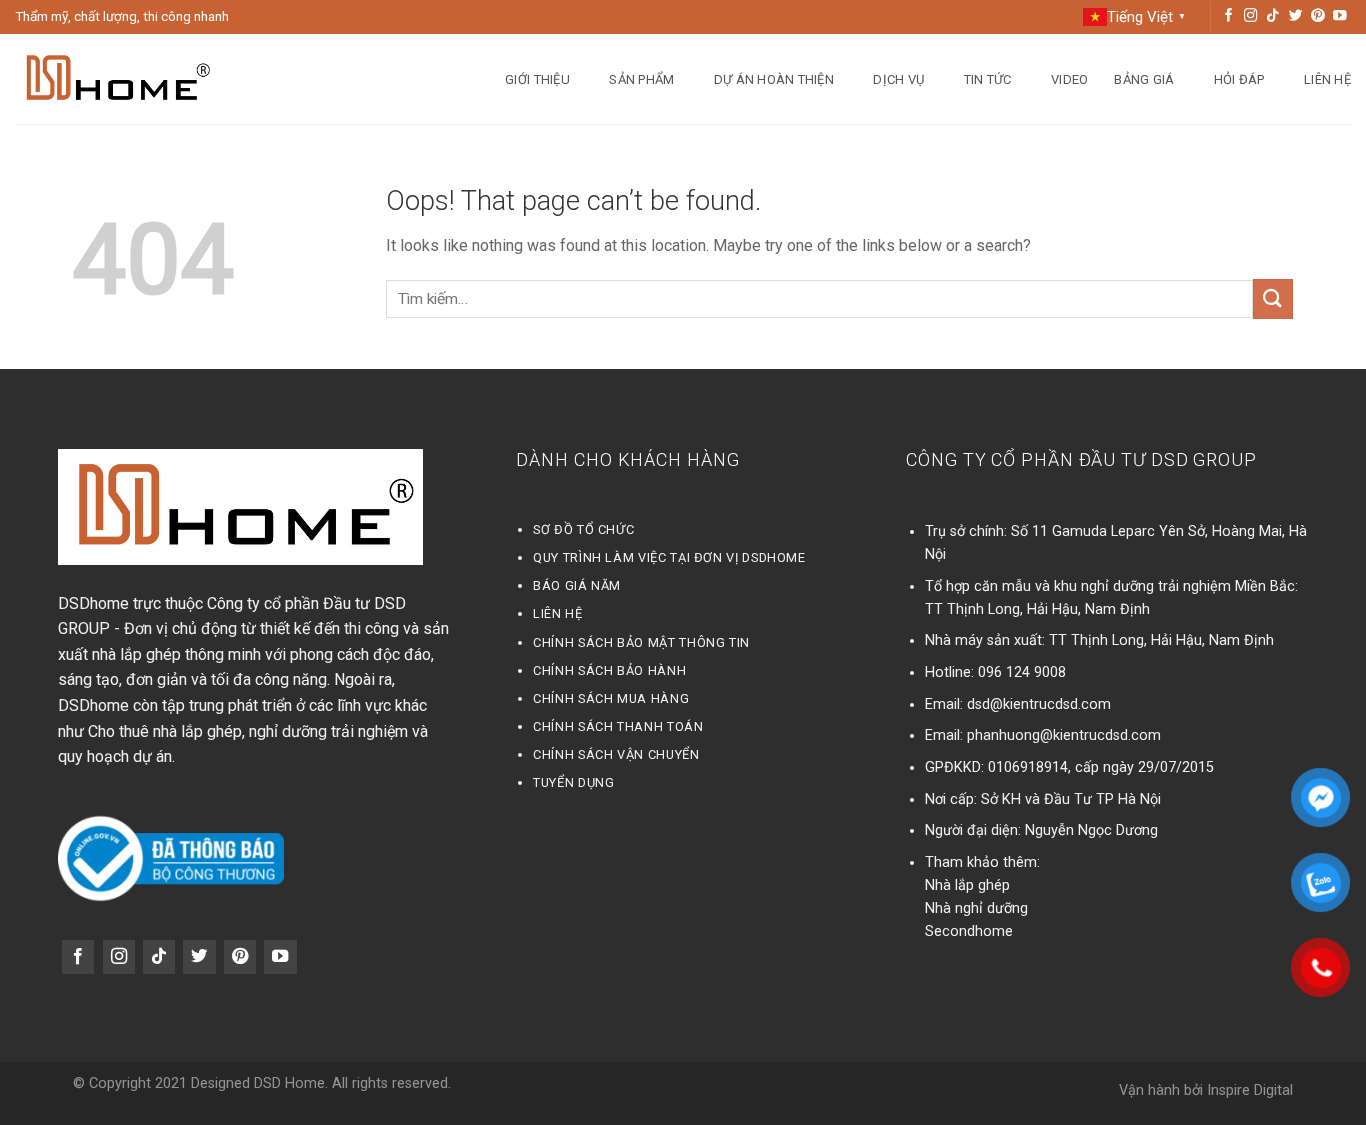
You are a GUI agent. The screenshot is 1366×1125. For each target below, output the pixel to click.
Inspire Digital (1250, 1090)
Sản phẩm (641, 79)
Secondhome (969, 931)
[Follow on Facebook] (1229, 16)
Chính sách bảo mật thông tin (641, 642)
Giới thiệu (537, 79)
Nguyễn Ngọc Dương (1091, 830)
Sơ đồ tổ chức (583, 529)
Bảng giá (1144, 79)
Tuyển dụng (573, 782)
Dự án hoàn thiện (774, 79)
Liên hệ (1327, 79)
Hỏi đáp (1239, 79)
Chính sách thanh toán (618, 726)
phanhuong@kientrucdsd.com (1064, 735)
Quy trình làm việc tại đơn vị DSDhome (669, 557)
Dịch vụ (898, 79)
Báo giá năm (577, 585)
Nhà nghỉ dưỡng (976, 908)
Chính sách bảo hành (609, 670)
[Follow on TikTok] (1273, 16)
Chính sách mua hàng (611, 698)
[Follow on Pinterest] (1318, 16)
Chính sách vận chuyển (616, 754)
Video (1069, 79)
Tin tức (988, 79)
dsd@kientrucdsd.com (1039, 704)
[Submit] (1273, 298)
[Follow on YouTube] (1340, 16)
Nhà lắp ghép (967, 885)
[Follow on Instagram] (1251, 16)
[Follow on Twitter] (1296, 16)
